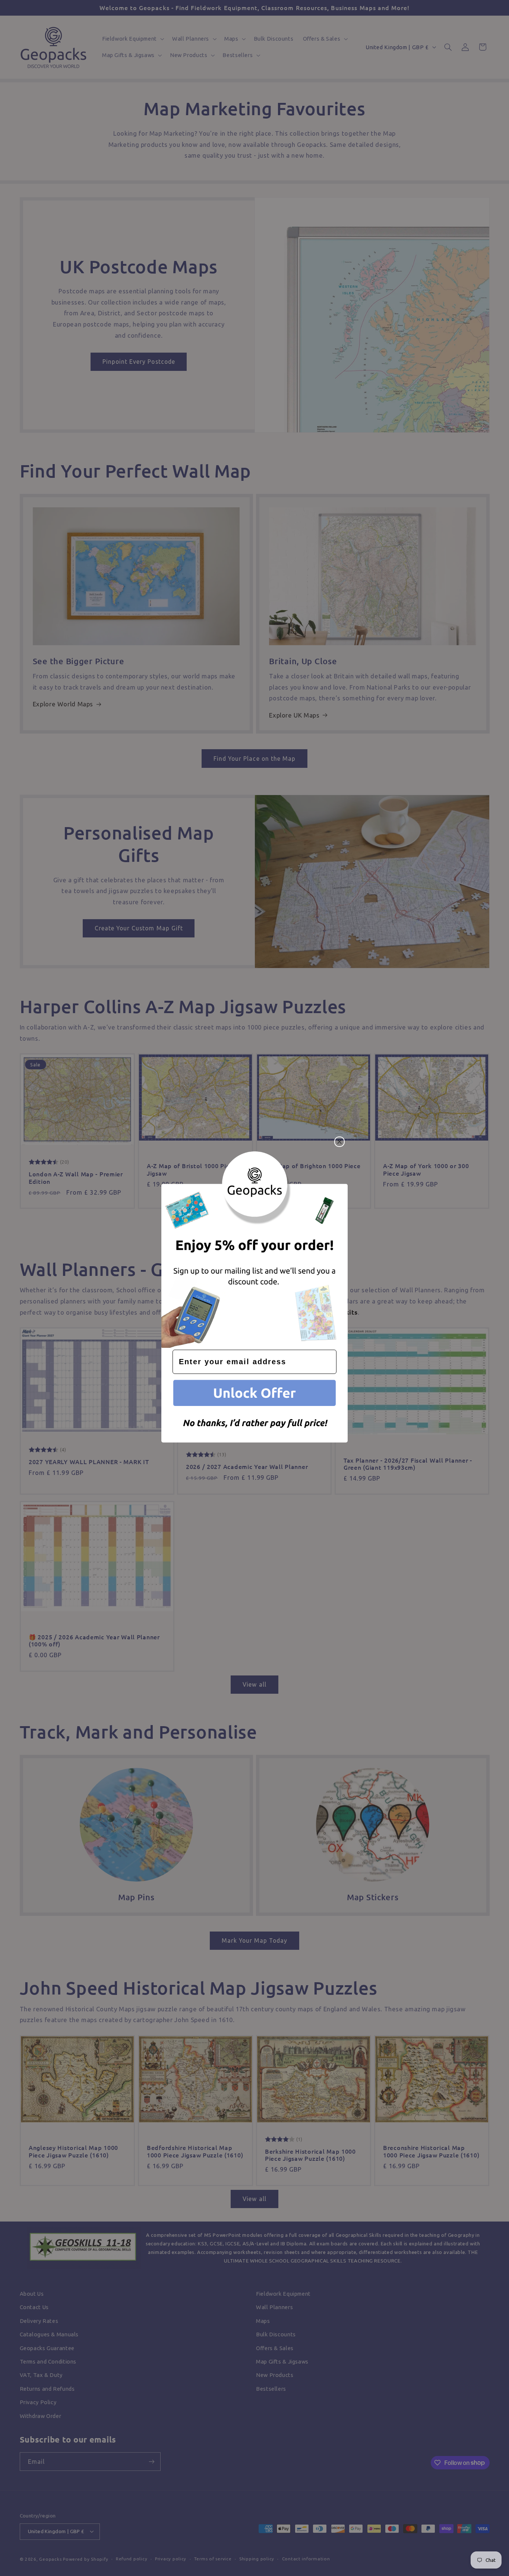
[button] (255, 1394)
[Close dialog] (339, 1142)
